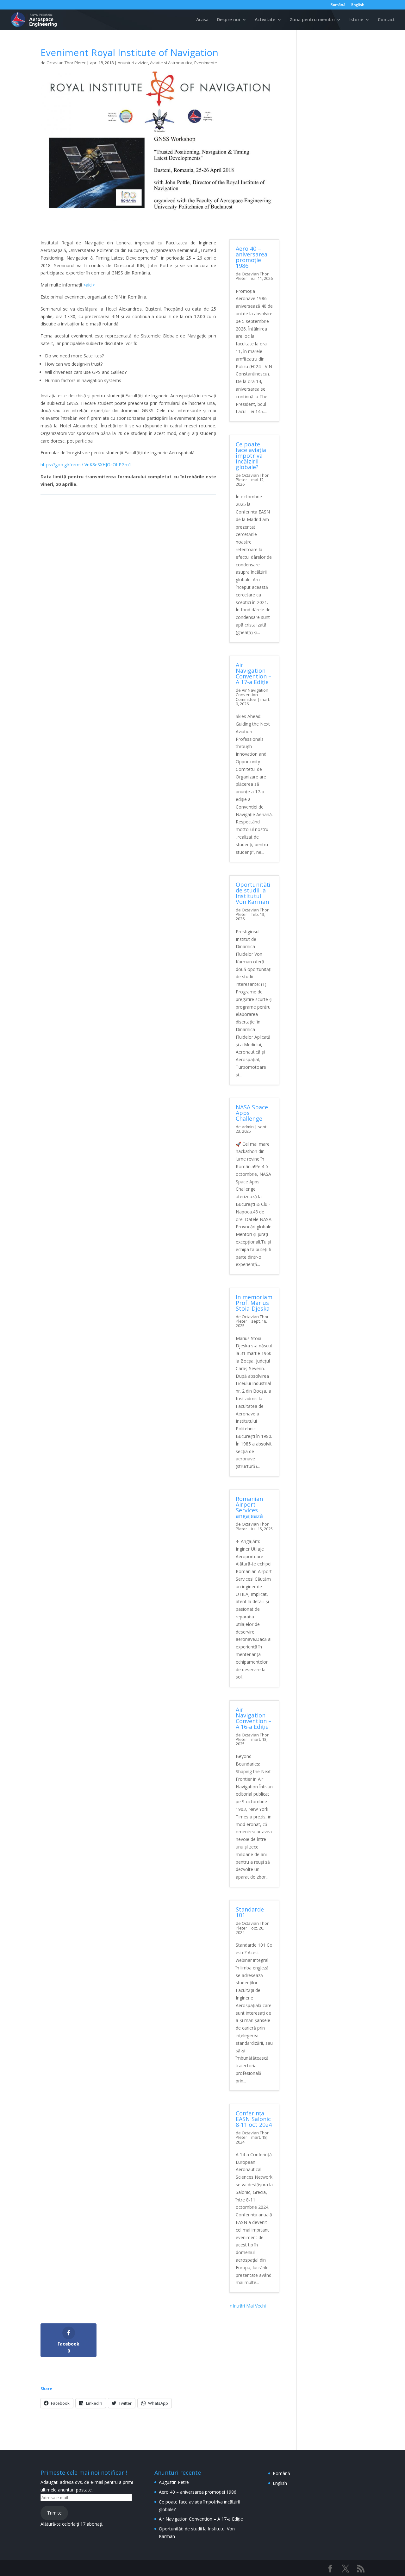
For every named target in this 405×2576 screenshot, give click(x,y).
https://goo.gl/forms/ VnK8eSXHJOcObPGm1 (86, 465)
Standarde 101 (250, 1912)
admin (248, 1127)
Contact (386, 20)
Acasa (202, 20)
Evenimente (206, 63)
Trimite (54, 2513)
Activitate (265, 20)
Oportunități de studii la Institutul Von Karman (253, 893)
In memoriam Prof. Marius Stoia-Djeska (254, 1303)
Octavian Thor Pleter (66, 63)
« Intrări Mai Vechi (248, 2306)
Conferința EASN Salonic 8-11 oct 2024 (254, 2119)
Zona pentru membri (312, 20)
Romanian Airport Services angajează (249, 1507)
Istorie (356, 20)
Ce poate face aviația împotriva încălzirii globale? (251, 456)
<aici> (89, 285)
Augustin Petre (174, 2482)
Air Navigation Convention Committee (252, 695)
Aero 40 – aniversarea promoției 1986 (252, 257)
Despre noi (228, 20)
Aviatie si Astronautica (171, 63)
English (358, 5)
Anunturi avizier (133, 63)
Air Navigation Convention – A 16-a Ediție (254, 1718)
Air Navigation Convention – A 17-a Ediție (254, 673)
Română (338, 5)
